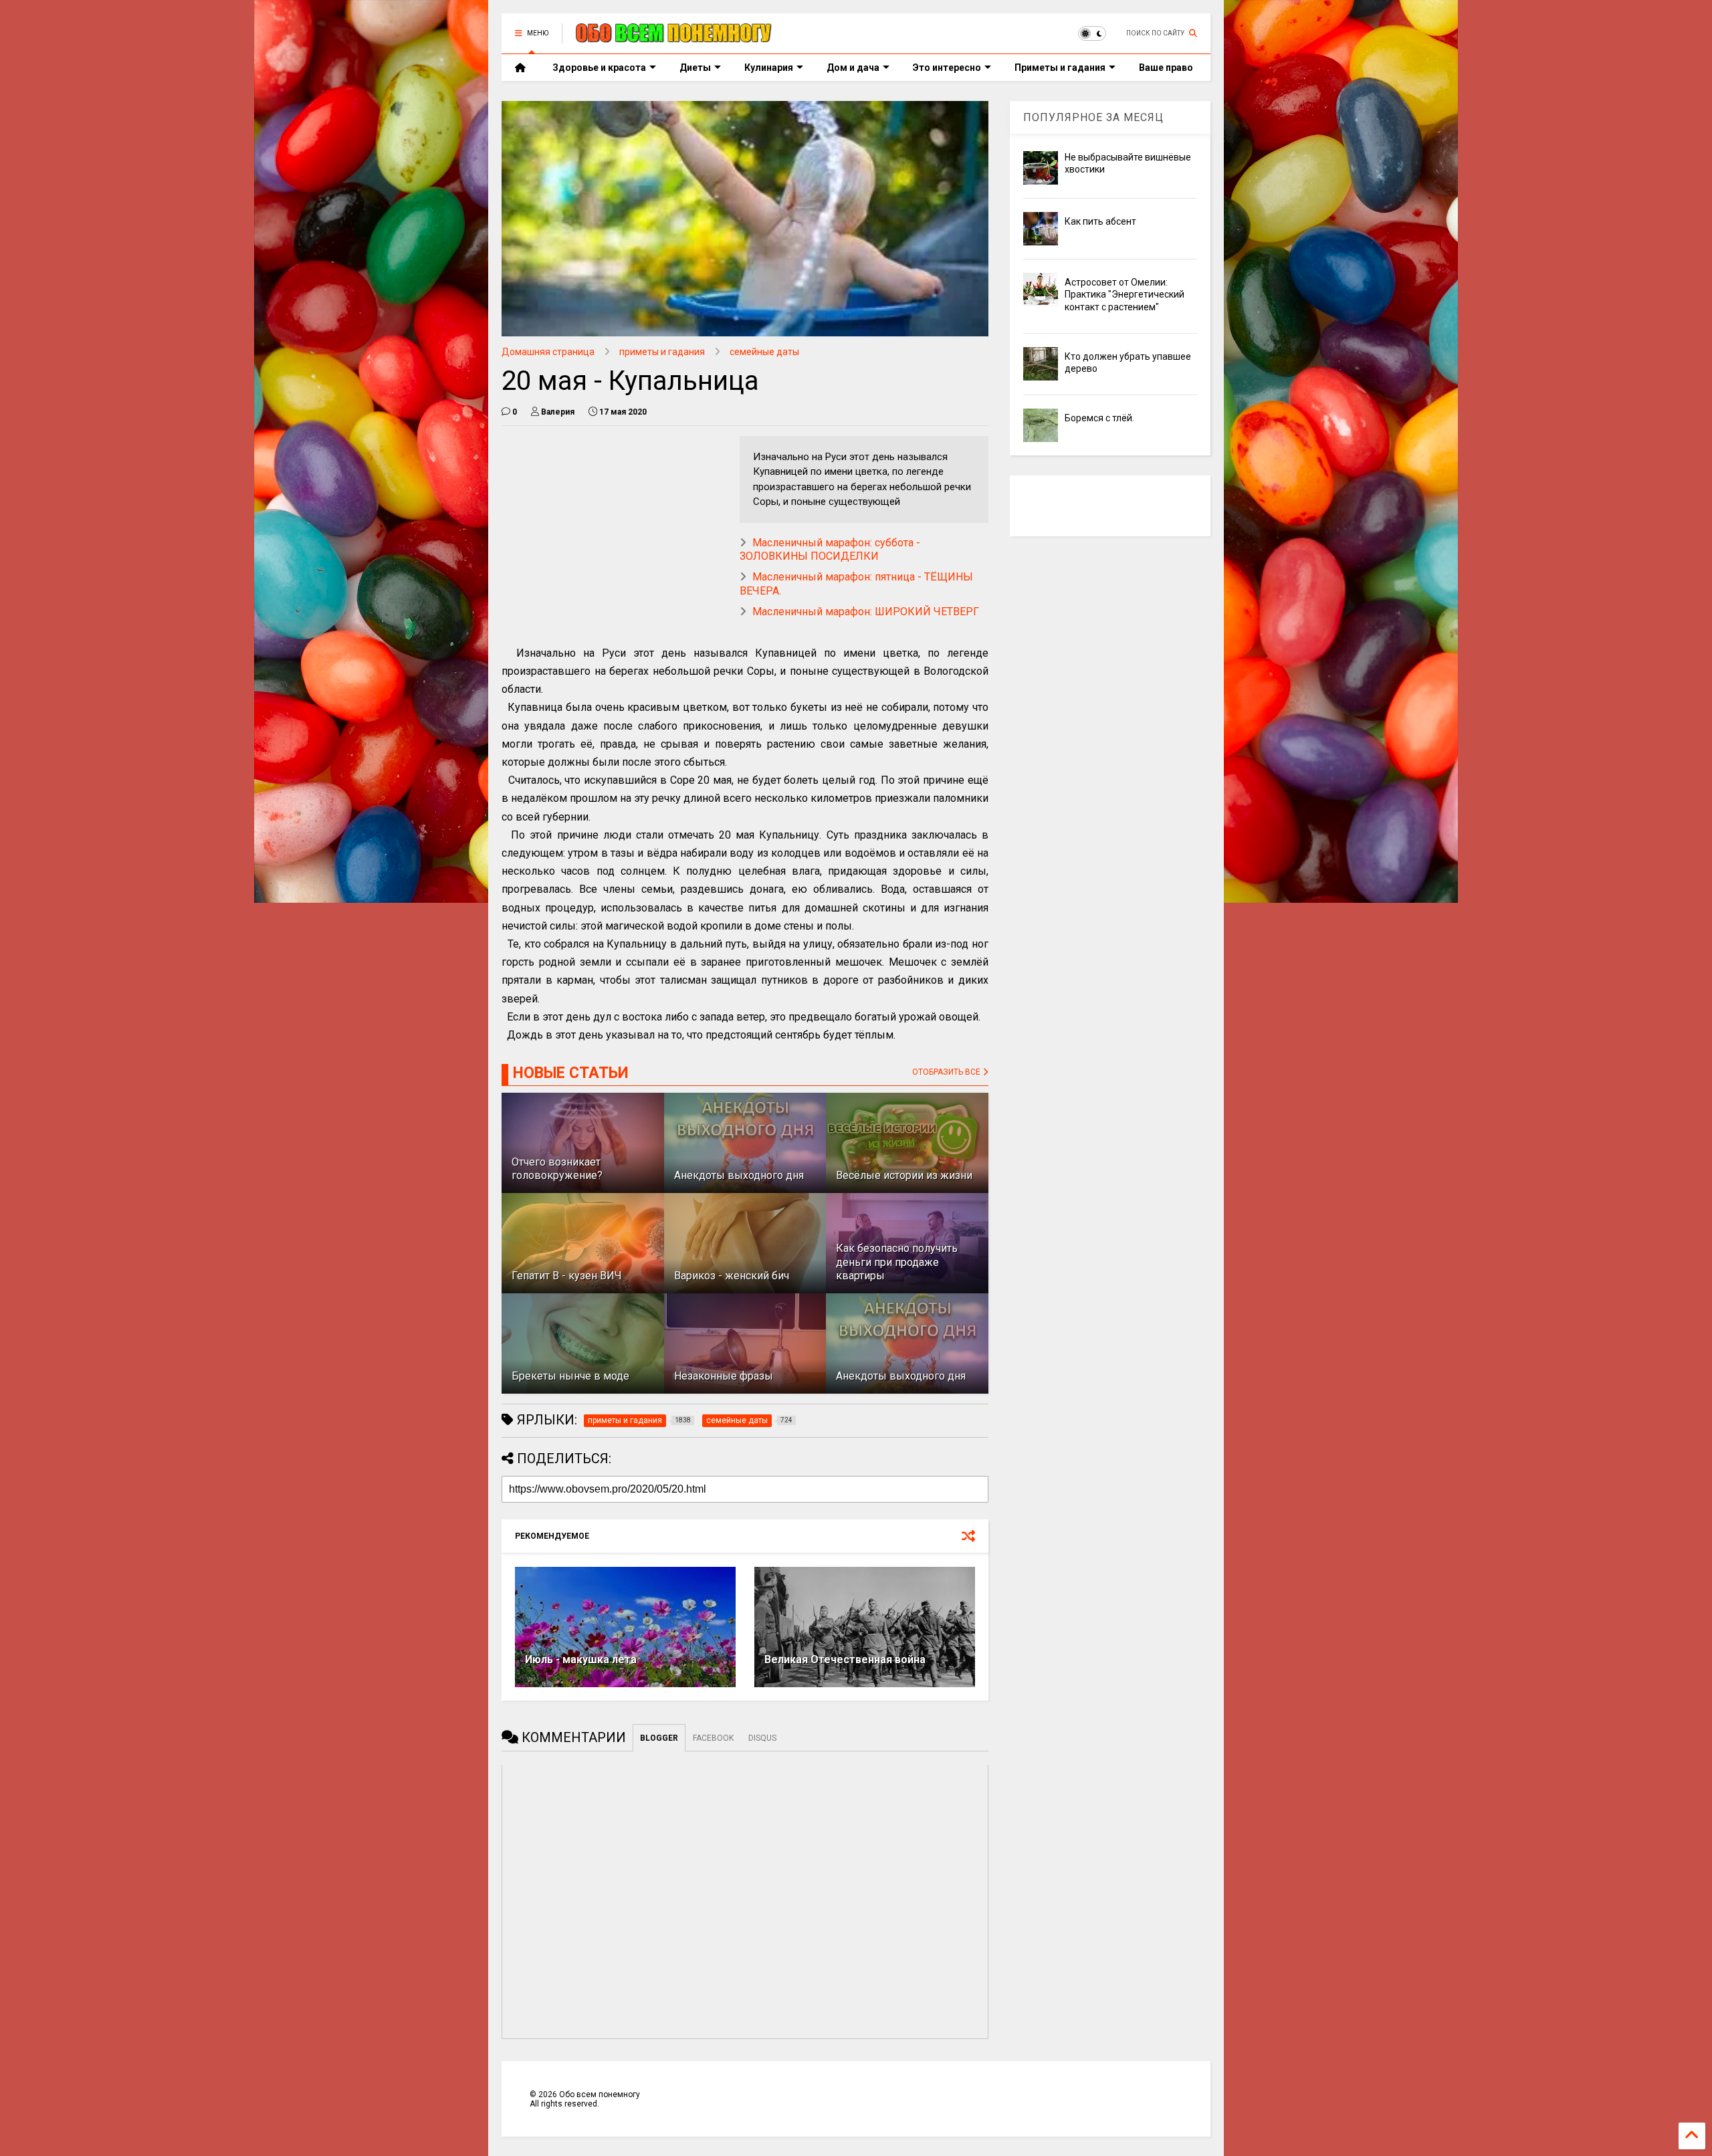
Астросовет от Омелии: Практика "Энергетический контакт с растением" (1125, 294)
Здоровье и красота (599, 68)
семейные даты (764, 352)
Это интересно (947, 68)
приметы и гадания (662, 352)
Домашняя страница (548, 352)
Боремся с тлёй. (1099, 418)
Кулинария (769, 68)
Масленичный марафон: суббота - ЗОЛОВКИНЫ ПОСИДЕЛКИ (830, 550)
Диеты (695, 68)
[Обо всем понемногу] (674, 37)
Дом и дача (853, 68)
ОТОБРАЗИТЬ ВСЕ (947, 1072)
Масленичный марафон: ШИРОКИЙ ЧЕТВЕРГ (866, 612)
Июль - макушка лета (581, 1659)
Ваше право (1166, 68)
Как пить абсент (1100, 221)
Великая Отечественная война (845, 1659)
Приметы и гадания (1060, 68)
